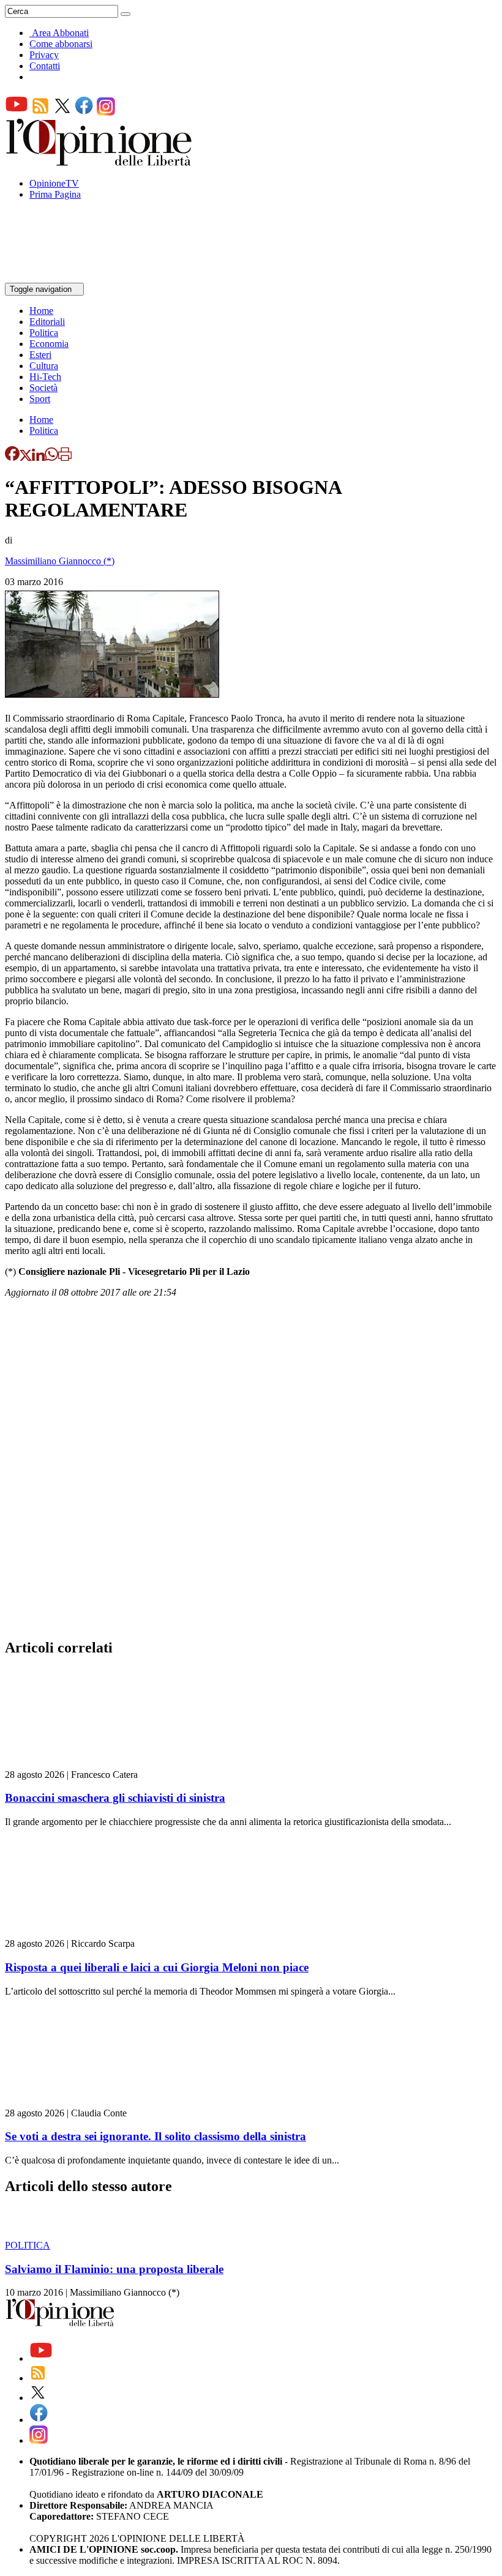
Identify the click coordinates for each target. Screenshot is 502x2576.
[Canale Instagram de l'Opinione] (106, 112)
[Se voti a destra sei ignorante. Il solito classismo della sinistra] (78, 2102)
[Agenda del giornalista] (58, 277)
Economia (49, 344)
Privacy (44, 55)
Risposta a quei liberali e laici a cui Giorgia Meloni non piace (157, 1967)
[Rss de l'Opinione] (40, 112)
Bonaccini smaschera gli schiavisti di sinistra (115, 1798)
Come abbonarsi (61, 44)
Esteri (40, 355)
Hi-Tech (45, 377)
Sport (40, 399)
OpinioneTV (54, 183)
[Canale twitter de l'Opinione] (62, 112)
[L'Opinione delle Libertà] (100, 162)
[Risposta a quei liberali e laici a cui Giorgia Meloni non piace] (78, 1932)
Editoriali (47, 322)
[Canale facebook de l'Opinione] (84, 112)
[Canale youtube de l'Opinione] (17, 112)
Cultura (44, 366)
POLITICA (28, 2245)
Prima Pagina (55, 194)
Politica (44, 333)
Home (41, 311)
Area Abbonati (60, 33)
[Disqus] (251, 1472)
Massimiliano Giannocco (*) (60, 561)
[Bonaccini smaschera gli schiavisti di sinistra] (78, 1764)
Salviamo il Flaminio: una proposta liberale (114, 2269)
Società (43, 388)
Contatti (45, 66)
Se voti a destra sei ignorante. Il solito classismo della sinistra (155, 2136)
